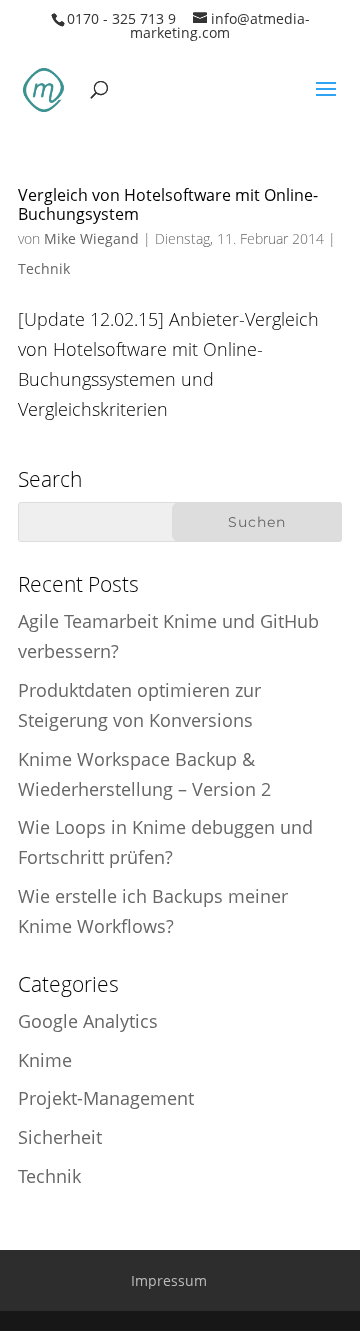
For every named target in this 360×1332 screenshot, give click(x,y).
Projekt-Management (106, 1098)
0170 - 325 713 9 (121, 18)
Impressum (169, 1280)
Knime (45, 1060)
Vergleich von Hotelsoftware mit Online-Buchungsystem (168, 204)
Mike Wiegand (91, 238)
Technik (44, 268)
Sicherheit (60, 1137)
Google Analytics (88, 1021)
